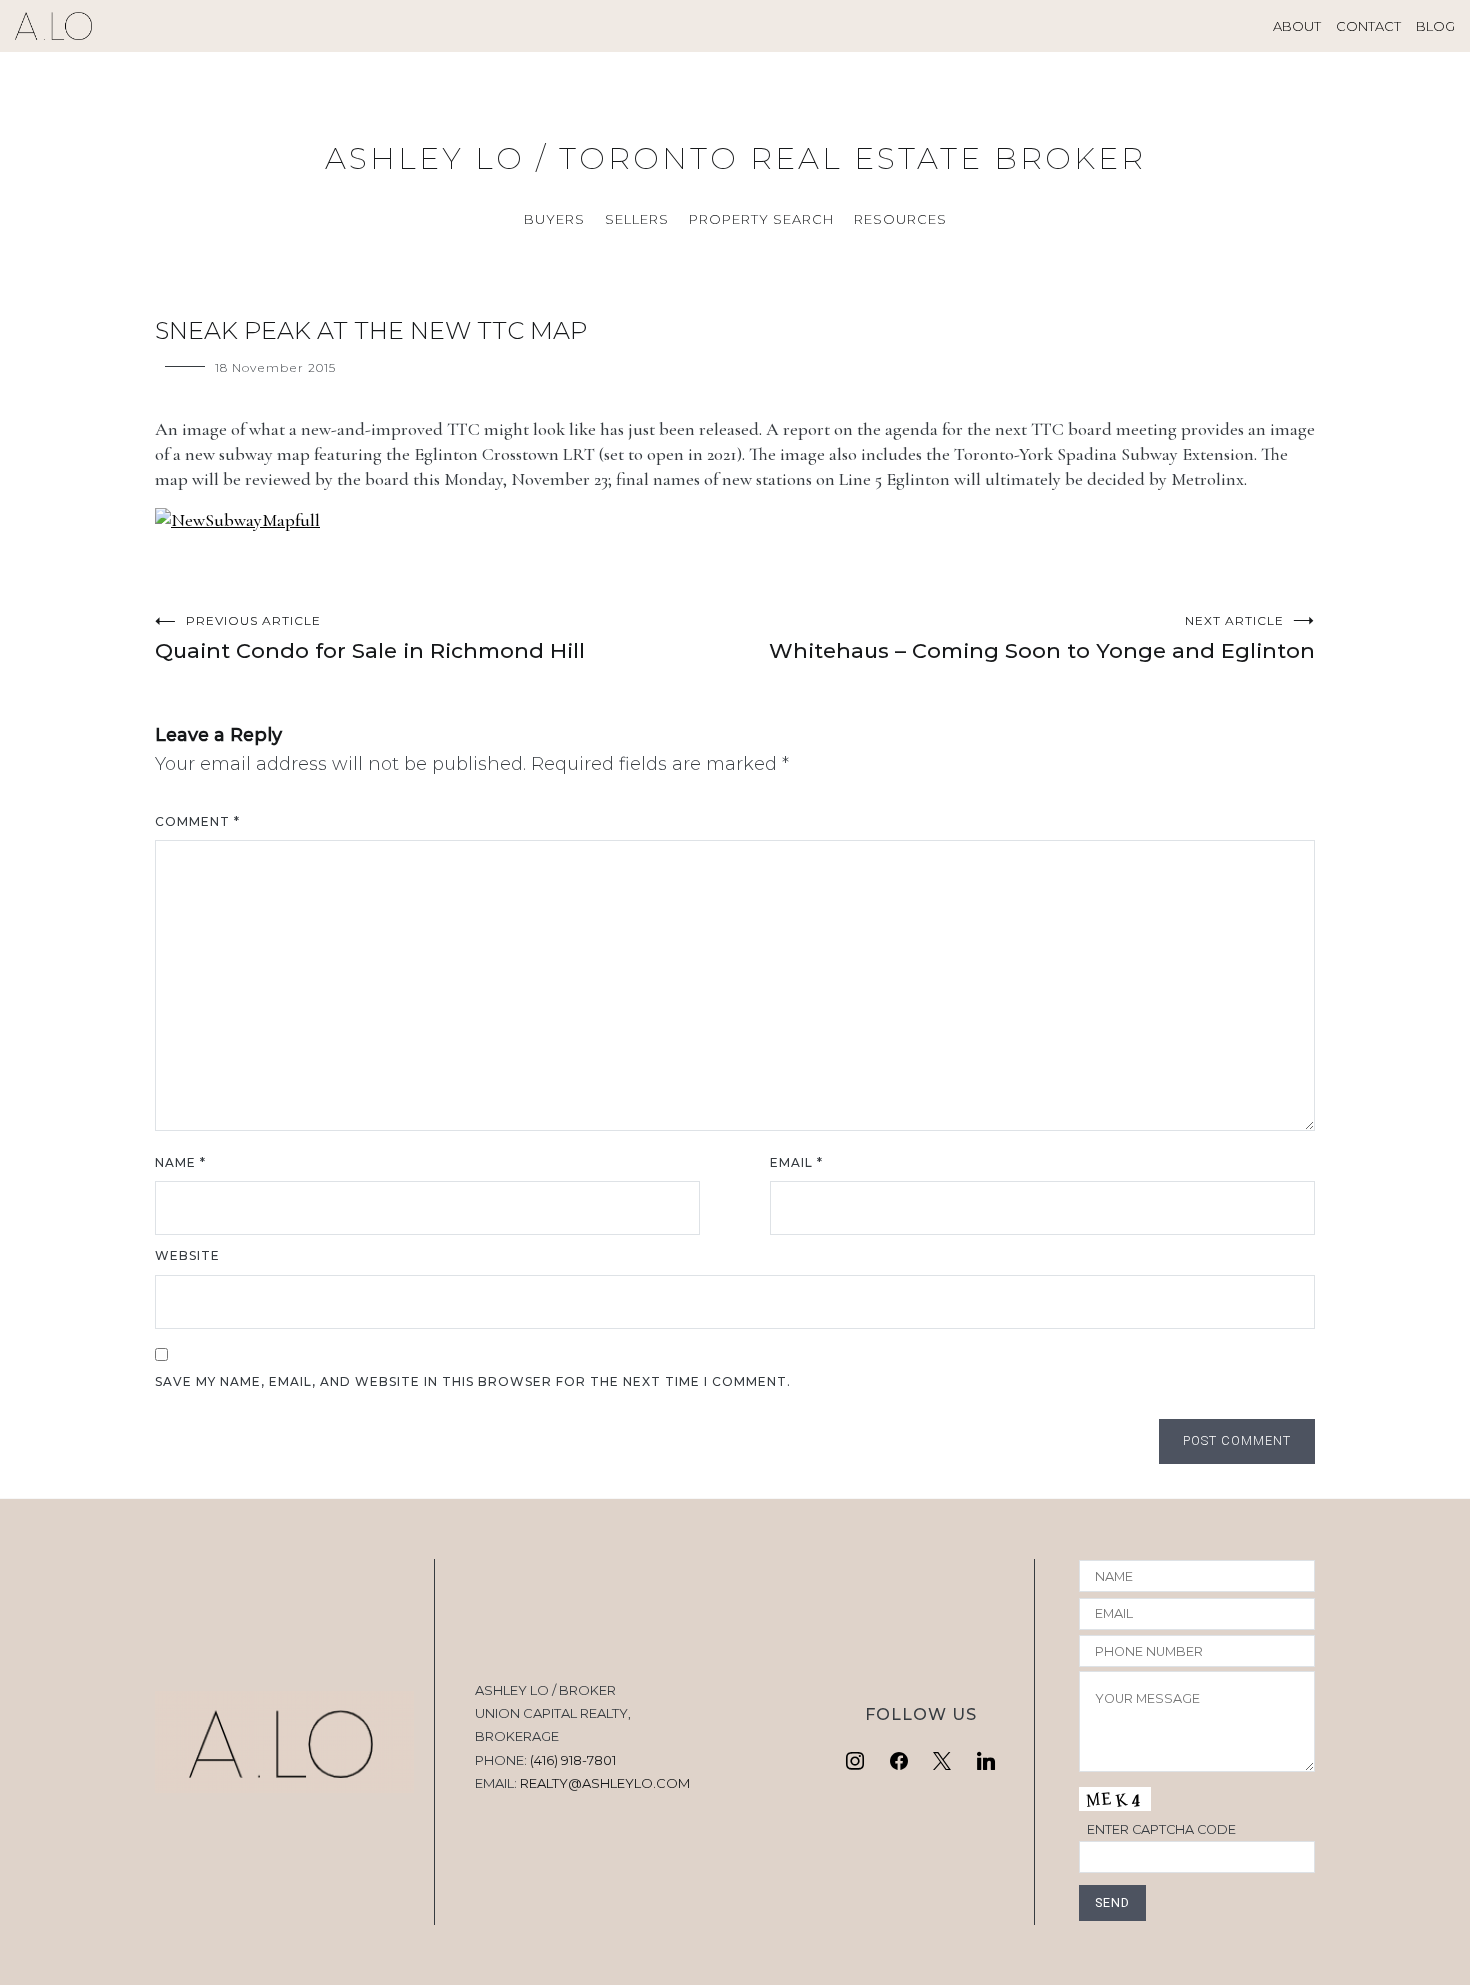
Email (796, 1162)
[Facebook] (899, 1762)
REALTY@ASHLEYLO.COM (605, 1783)
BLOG (1435, 26)
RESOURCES (900, 219)
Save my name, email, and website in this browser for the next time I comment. (473, 1381)
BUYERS (554, 219)
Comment (197, 821)
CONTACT (1368, 26)
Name (180, 1162)
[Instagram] (855, 1762)
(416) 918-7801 (573, 1760)
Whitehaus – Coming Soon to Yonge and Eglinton (1042, 638)
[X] (943, 1762)
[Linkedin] (986, 1762)
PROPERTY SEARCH (761, 219)
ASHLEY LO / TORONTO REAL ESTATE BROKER (735, 158)
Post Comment (1237, 1440)
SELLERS (637, 219)
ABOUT (1297, 26)
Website (187, 1255)
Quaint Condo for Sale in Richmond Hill (370, 638)
